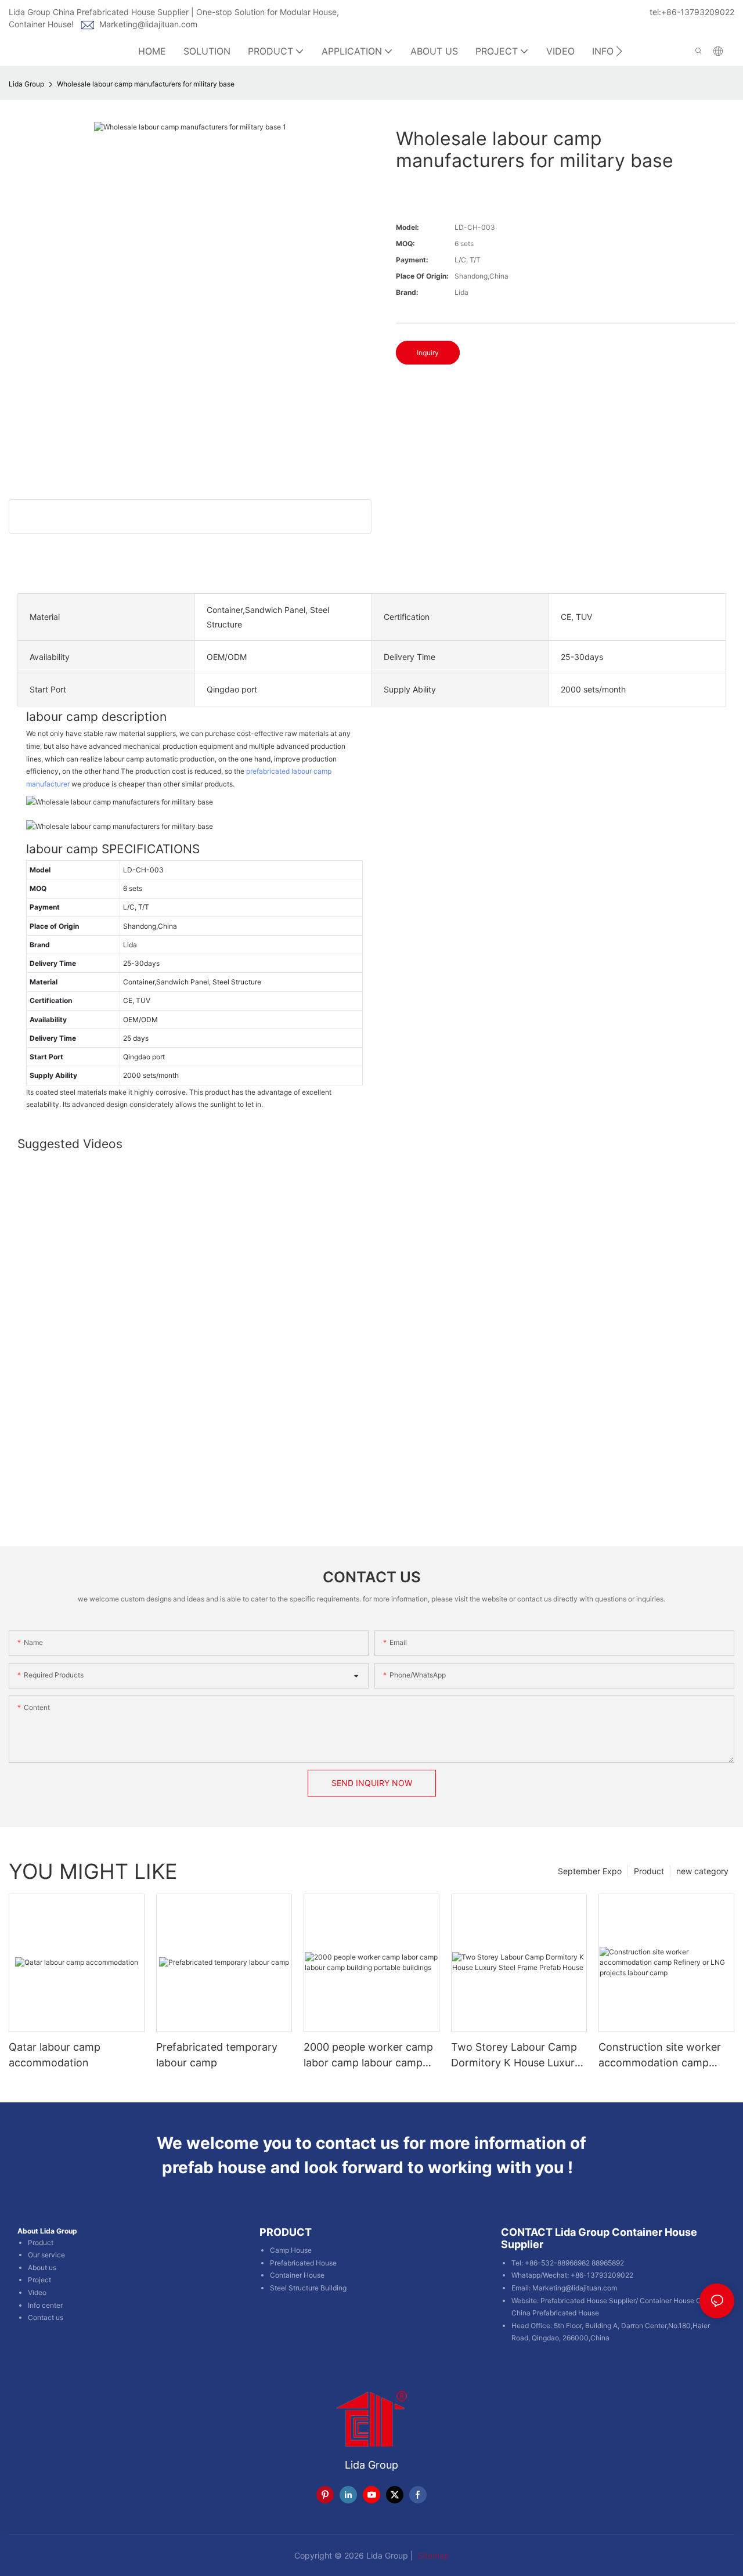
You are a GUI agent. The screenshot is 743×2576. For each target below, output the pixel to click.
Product (649, 1871)
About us (42, 2267)
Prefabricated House (303, 2263)
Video (37, 2292)
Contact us (46, 2317)
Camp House (291, 2250)
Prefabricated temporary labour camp (217, 2055)
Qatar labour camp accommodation (55, 2055)
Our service (46, 2255)
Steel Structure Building (308, 2288)
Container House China (677, 2301)
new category (702, 1871)
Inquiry (428, 353)
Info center (45, 2305)
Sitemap (432, 2555)
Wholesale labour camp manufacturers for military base (146, 84)
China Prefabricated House (555, 2313)
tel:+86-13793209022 (692, 12)
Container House (297, 2275)
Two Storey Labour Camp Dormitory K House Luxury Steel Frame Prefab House (516, 2056)
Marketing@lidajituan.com (148, 24)
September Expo (590, 1871)
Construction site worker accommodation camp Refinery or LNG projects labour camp (660, 2056)
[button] (619, 51)
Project (39, 2280)
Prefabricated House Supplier (588, 2301)
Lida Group (26, 84)
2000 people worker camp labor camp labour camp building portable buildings (368, 2056)
